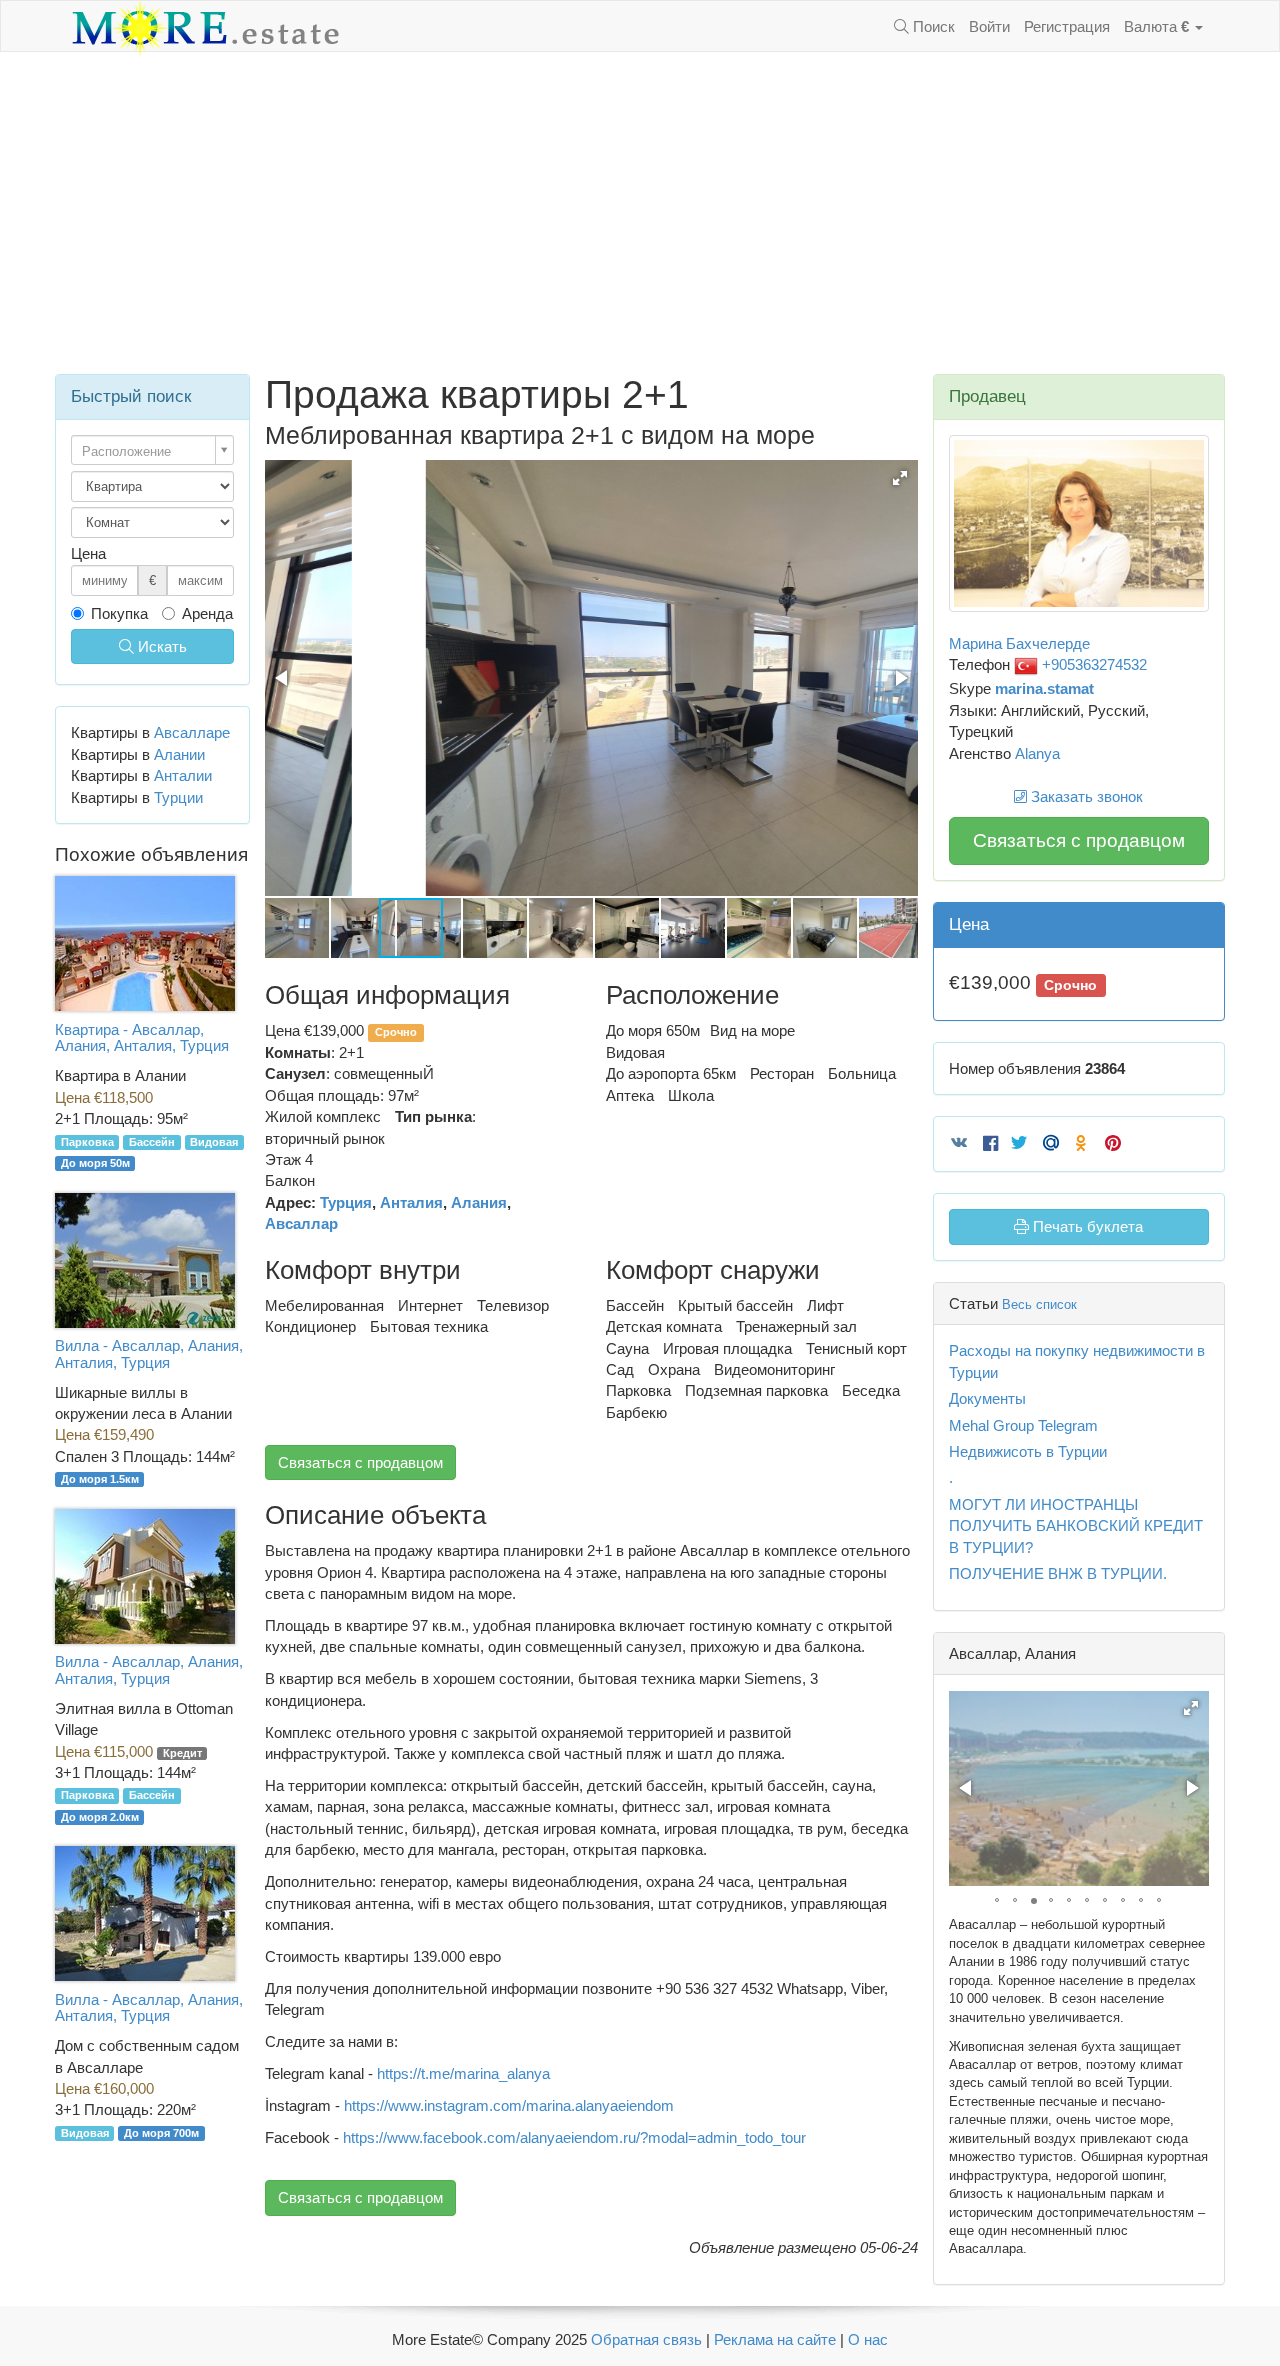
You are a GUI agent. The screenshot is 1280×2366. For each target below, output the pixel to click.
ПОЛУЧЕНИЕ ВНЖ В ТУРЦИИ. (1058, 1573)
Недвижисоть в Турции (1028, 1451)
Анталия (411, 1202)
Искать (160, 646)
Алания (479, 1202)
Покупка (119, 613)
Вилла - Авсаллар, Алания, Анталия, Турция (149, 1354)
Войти (989, 26)
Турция (346, 1202)
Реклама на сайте (775, 2339)
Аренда (207, 613)
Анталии (183, 775)
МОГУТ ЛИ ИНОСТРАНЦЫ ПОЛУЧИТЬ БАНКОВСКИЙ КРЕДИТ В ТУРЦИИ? (1076, 1526)
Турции (178, 797)
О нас (868, 2339)
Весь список (1039, 1304)
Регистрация (1067, 26)
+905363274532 (1092, 664)
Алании (179, 754)
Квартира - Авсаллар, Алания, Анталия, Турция (142, 1038)
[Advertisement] (640, 213)
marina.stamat (1044, 688)
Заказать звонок (1085, 796)
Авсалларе (192, 732)
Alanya (1037, 753)
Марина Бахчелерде (1019, 643)
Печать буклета (1086, 1226)
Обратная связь (646, 2339)
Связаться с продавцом (360, 1462)
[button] (900, 478)
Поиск (932, 26)
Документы (987, 1398)
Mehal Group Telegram (1023, 1425)
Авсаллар (301, 1223)
